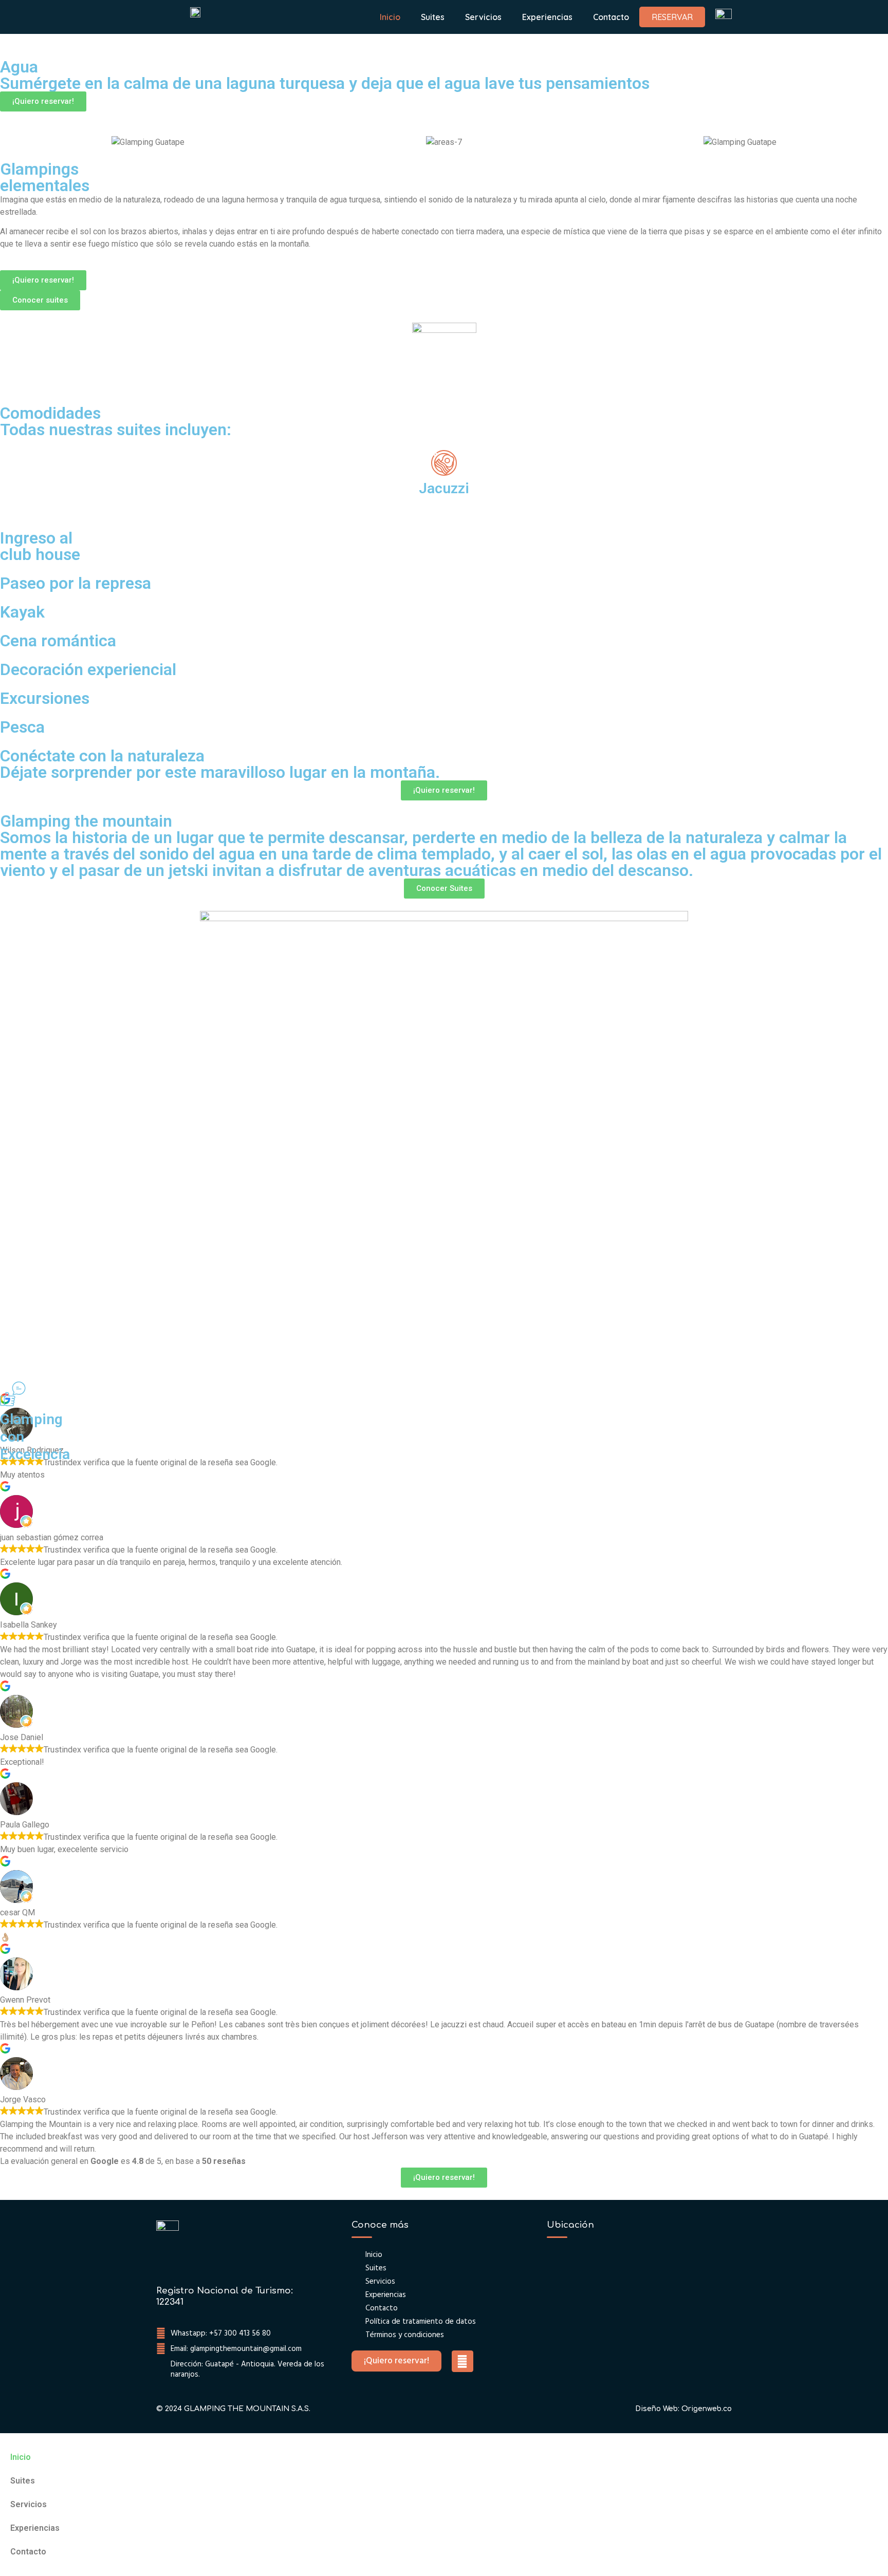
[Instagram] (462, 2361)
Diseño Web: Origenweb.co (683, 2409)
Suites (433, 17)
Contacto (611, 17)
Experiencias (547, 17)
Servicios (483, 17)
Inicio (390, 17)
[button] (5, 84)
